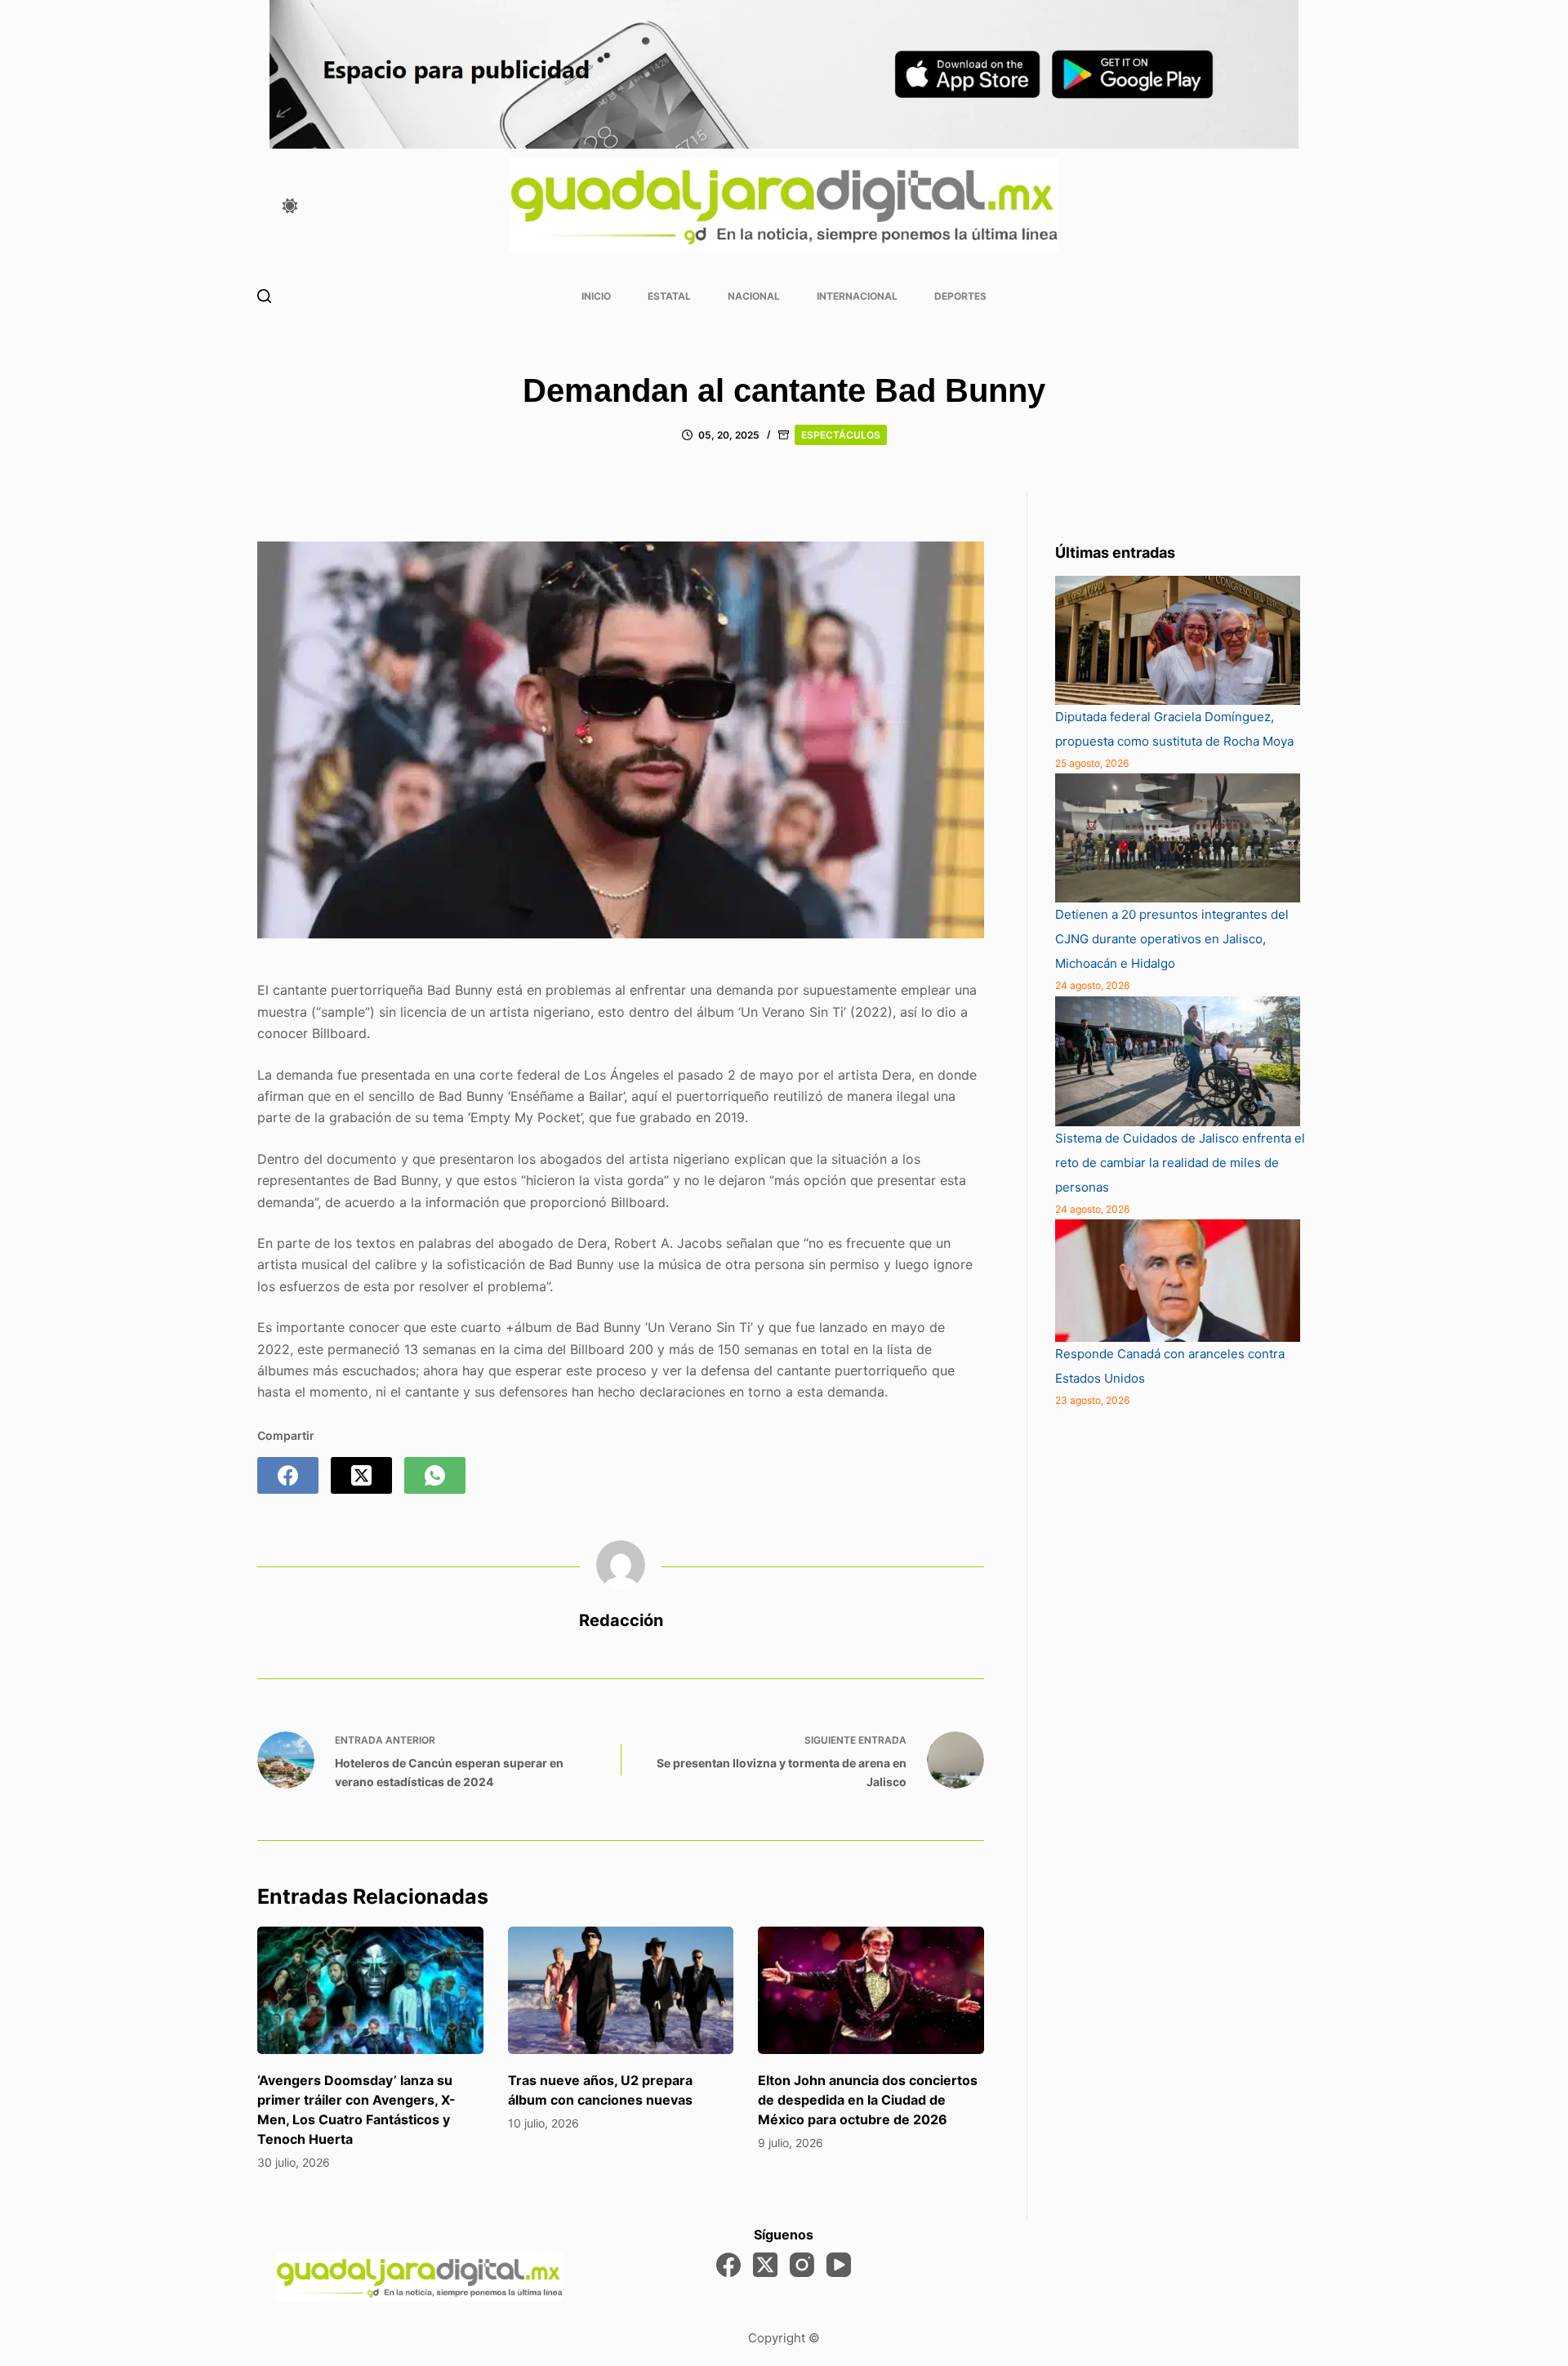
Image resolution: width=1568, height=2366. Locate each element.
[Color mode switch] (290, 206)
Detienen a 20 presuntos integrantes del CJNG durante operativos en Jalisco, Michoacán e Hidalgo (1172, 939)
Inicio (596, 296)
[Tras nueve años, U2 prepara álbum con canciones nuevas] (621, 1990)
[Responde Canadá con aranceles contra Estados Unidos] (1178, 1281)
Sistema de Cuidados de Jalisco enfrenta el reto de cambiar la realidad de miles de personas (1180, 1163)
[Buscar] (264, 296)
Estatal (669, 296)
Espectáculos (841, 435)
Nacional (754, 296)
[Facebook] (288, 1475)
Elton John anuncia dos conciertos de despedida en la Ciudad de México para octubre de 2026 (868, 2100)
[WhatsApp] (435, 1475)
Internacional (857, 296)
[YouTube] (839, 2265)
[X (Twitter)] (361, 1475)
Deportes (960, 296)
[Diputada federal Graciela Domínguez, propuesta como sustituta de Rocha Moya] (1178, 640)
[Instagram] (802, 2265)
